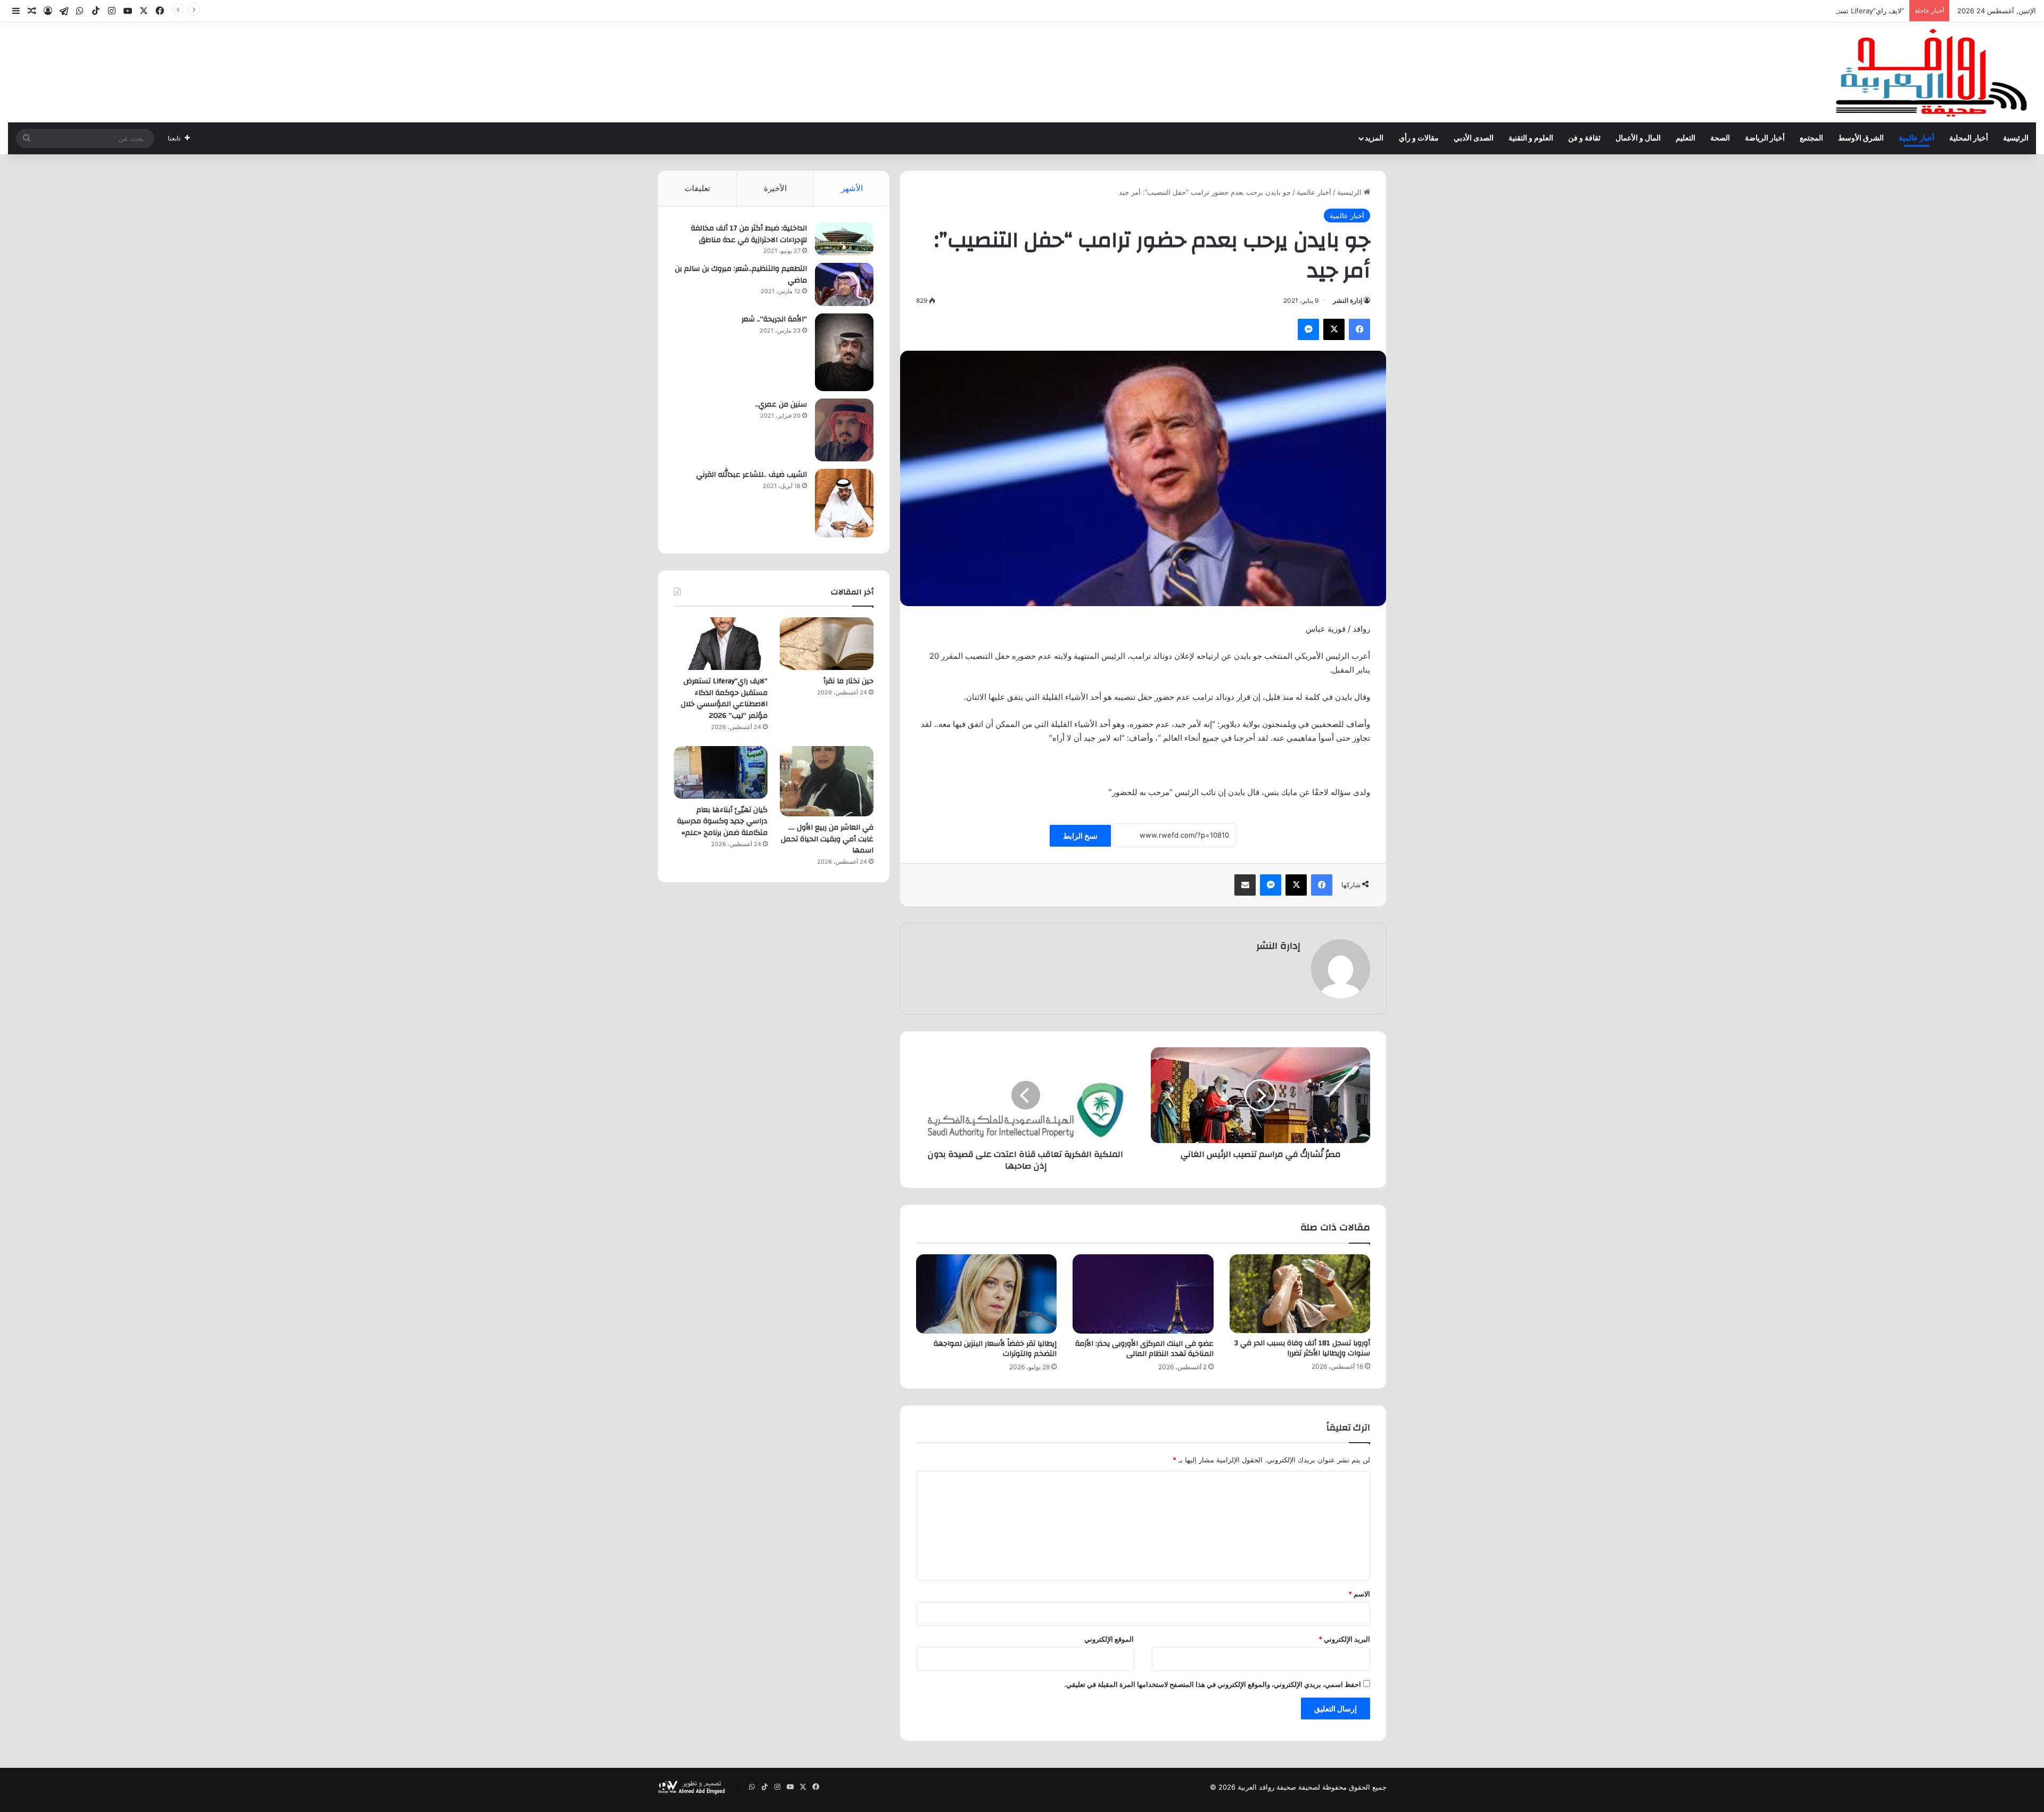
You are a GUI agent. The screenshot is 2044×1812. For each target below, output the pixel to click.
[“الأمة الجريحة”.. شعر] (844, 352)
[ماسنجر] (1308, 329)
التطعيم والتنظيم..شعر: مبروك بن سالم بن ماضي (741, 275)
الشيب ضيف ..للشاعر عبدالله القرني (752, 475)
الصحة (1720, 138)
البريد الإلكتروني (1344, 1639)
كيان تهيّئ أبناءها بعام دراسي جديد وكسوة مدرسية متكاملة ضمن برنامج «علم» (722, 821)
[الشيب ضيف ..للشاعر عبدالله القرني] (844, 503)
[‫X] (1334, 329)
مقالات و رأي (1419, 138)
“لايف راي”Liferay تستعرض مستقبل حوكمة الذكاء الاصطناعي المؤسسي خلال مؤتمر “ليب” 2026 (1761, 11)
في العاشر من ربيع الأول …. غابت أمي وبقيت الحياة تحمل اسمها (827, 839)
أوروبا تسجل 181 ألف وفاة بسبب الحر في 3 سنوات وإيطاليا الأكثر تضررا (1302, 1348)
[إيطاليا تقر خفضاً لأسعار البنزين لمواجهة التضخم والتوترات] (986, 1294)
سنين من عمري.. (781, 404)
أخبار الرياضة (1765, 138)
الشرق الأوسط (1861, 138)
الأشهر (852, 188)
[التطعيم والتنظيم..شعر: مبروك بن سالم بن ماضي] (844, 284)
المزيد (1374, 138)
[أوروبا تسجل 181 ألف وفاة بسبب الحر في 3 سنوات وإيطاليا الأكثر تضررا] (1300, 1294)
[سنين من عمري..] (844, 430)
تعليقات (697, 188)
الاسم (1359, 1594)
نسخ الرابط (1080, 836)
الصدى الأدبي (1474, 138)
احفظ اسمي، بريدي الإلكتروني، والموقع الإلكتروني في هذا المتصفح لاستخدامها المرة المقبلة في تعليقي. (1213, 1684)
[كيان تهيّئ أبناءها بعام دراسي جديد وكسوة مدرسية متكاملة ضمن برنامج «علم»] (721, 772)
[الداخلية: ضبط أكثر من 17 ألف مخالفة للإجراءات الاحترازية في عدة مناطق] (844, 239)
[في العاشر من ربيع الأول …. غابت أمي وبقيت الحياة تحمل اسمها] (827, 781)
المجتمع (1811, 138)
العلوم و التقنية (1531, 138)
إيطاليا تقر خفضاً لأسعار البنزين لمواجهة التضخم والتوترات (995, 1349)
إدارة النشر (1347, 300)
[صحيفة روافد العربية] (1932, 72)
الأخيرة (775, 188)
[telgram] (64, 11)
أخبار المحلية (1969, 138)
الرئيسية (2016, 138)
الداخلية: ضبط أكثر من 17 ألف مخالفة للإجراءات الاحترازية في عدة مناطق (749, 234)
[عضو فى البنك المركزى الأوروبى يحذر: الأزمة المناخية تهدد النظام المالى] (1143, 1294)
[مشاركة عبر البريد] (1245, 885)
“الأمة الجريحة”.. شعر (774, 319)
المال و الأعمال (1638, 138)
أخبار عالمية (1917, 138)
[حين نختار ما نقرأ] (827, 644)
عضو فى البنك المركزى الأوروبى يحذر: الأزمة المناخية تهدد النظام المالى (1144, 1349)
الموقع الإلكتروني (1109, 1639)
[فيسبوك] (1359, 329)
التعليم (1686, 138)
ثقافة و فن (1584, 138)
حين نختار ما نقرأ (848, 681)
